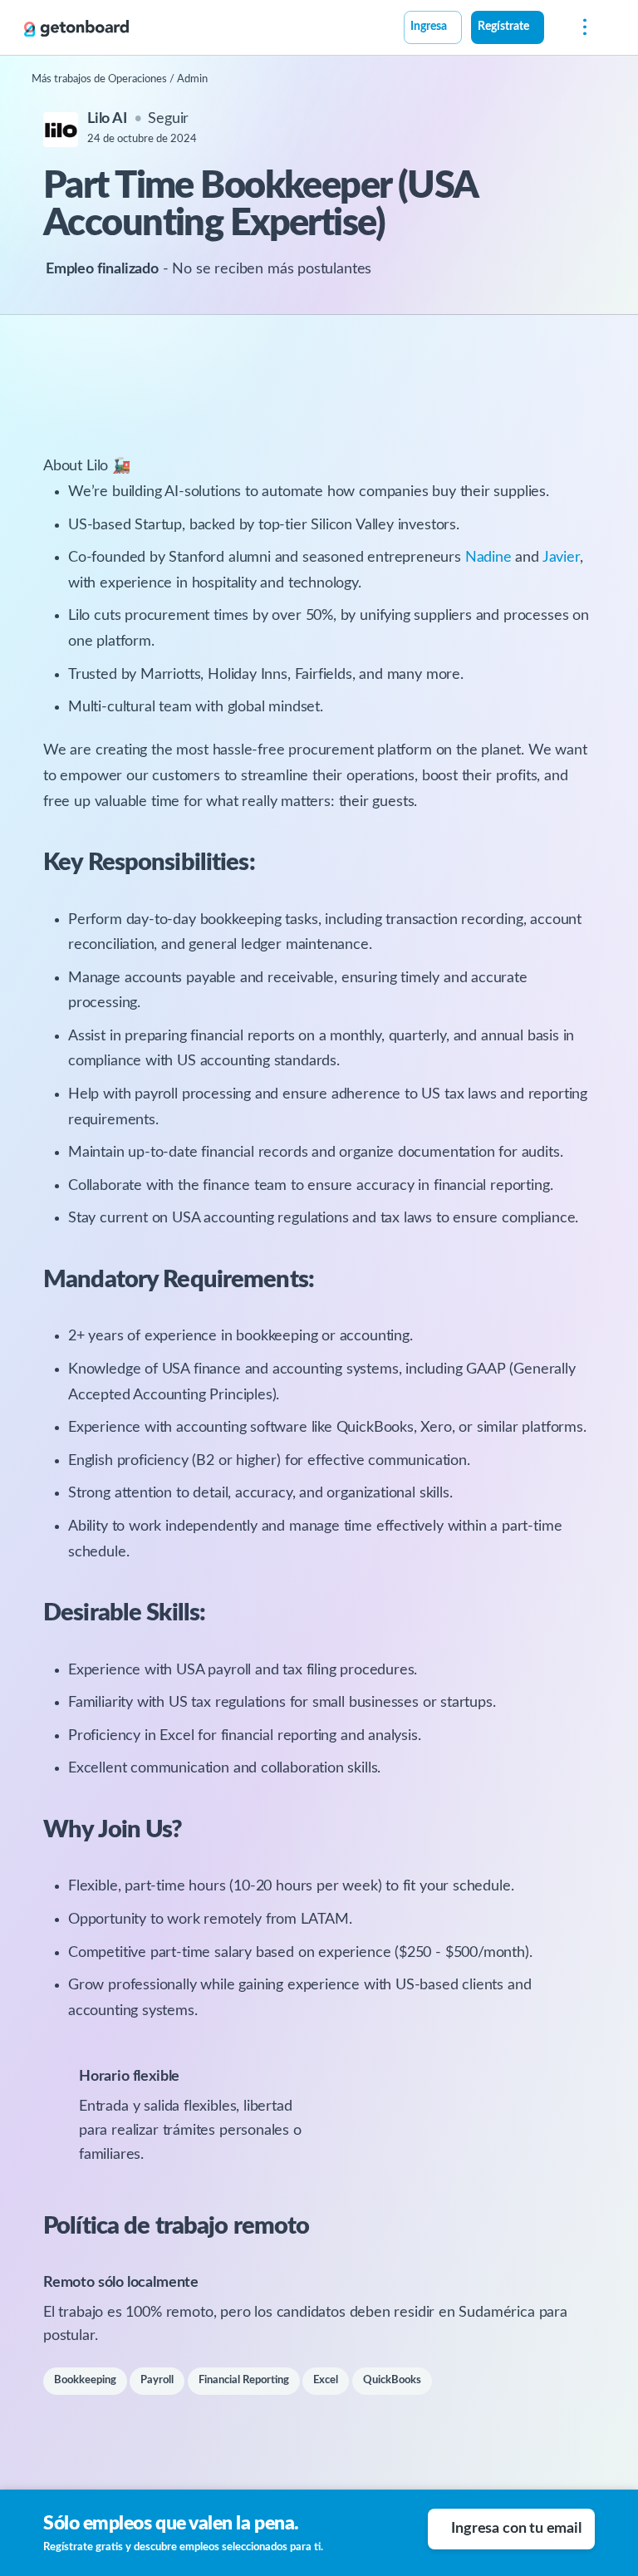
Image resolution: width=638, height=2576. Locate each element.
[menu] (581, 28)
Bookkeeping (85, 2380)
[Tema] (553, 29)
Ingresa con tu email (516, 2529)
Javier (561, 558)
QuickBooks (392, 2380)
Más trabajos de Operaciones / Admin (120, 79)
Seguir (168, 119)
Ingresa (429, 27)
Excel (326, 2380)
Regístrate (503, 27)
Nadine (488, 558)
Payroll (157, 2380)
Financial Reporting (244, 2380)
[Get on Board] (76, 28)
